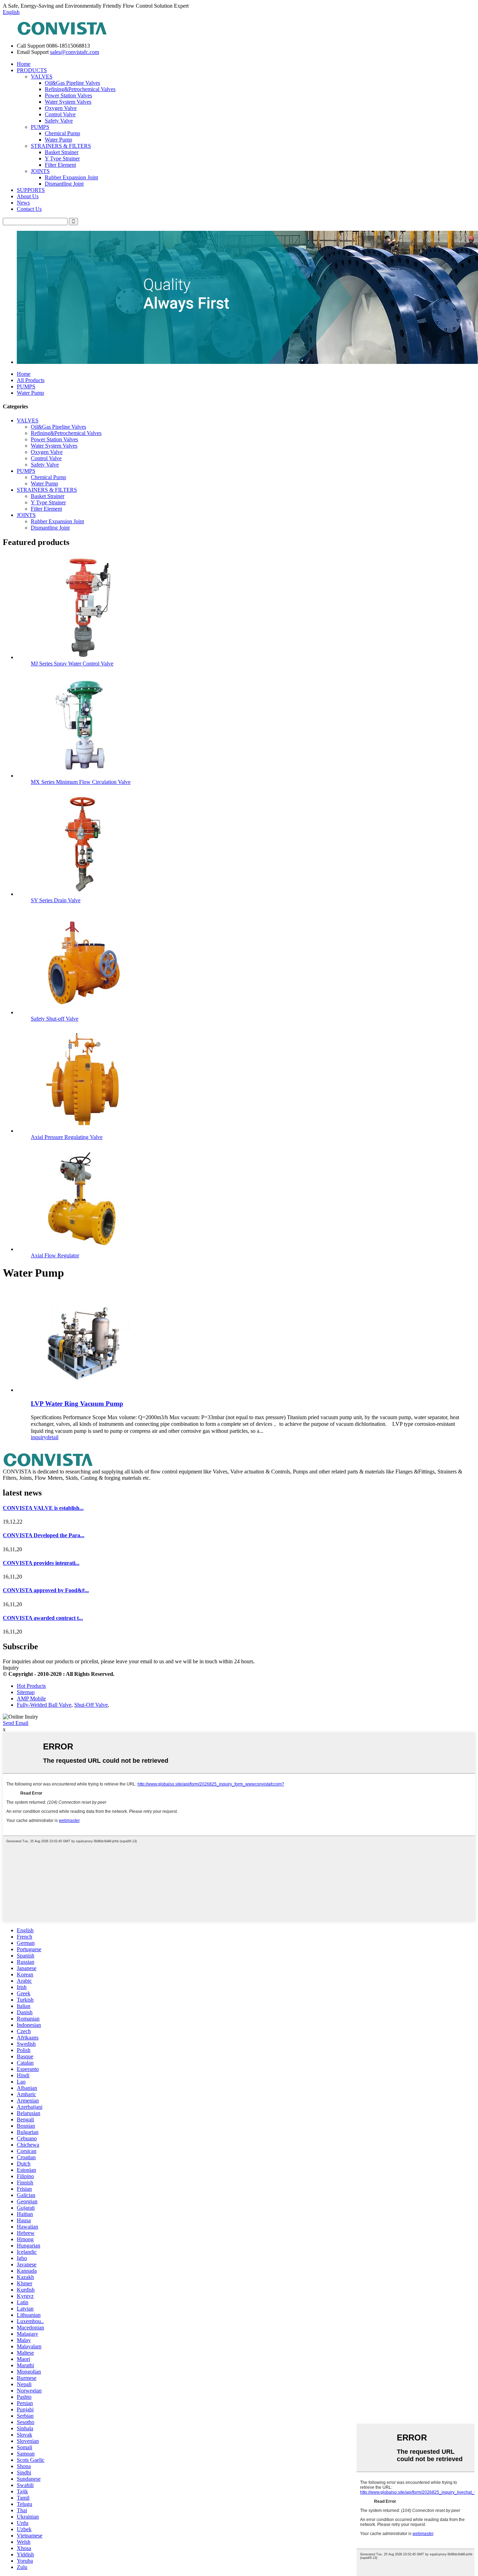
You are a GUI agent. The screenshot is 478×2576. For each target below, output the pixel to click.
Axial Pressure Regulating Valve (67, 1137)
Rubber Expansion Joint (71, 177)
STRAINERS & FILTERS (61, 146)
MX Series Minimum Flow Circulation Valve (81, 782)
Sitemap (26, 1692)
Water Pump (58, 140)
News (23, 203)
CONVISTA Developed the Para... (44, 1535)
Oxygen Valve (61, 108)
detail (52, 1437)
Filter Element (60, 165)
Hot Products (31, 1686)
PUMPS (40, 127)
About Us (28, 196)
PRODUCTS (32, 70)
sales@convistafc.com (75, 52)
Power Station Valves (68, 95)
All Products (31, 380)
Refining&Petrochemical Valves (80, 89)
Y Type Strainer (62, 158)
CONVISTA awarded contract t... (43, 1618)
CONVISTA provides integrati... (41, 1563)
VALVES (42, 77)
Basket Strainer (62, 152)
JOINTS (40, 171)
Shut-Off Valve (91, 1705)
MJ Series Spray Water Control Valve (72, 664)
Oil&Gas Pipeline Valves (72, 83)
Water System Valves (68, 102)
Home (24, 64)
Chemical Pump (62, 133)
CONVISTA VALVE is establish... (43, 1508)
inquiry (39, 1437)
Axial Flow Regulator (55, 1255)
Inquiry (11, 1668)
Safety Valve (59, 121)
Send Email (16, 1723)
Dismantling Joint (64, 184)
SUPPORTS (31, 190)
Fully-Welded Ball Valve (44, 1705)
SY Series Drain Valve (56, 900)
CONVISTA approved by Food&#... (46, 1590)
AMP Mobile (31, 1698)
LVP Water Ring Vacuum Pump (77, 1404)
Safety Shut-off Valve (55, 1019)
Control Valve (60, 114)
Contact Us (29, 209)
